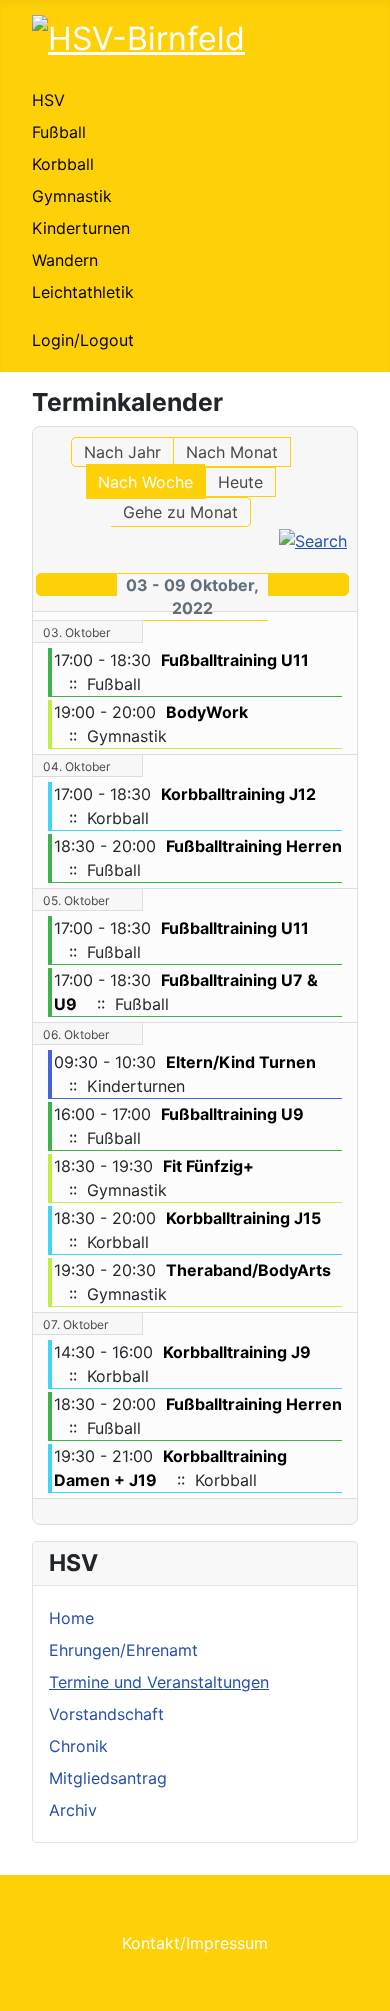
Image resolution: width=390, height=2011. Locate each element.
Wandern (65, 260)
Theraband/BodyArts (248, 1270)
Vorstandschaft (106, 1714)
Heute (240, 482)
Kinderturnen (81, 228)
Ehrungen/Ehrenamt (123, 1650)
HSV (48, 100)
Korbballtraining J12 (238, 794)
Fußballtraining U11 (235, 660)
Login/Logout (83, 340)
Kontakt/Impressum (195, 1943)
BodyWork (207, 712)
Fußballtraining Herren (254, 846)
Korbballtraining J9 (237, 1352)
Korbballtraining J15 (243, 1218)
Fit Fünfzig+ (208, 1166)
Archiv (73, 1810)
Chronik (78, 1746)
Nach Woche (145, 482)
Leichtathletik (83, 292)
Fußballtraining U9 (232, 1114)
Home (71, 1618)
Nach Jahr (122, 452)
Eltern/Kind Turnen (241, 1062)
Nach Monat (232, 452)
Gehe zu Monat (180, 512)
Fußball (59, 132)
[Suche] (313, 539)
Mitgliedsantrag (108, 1778)
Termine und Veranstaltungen (159, 1682)
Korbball (63, 164)
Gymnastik (72, 196)
